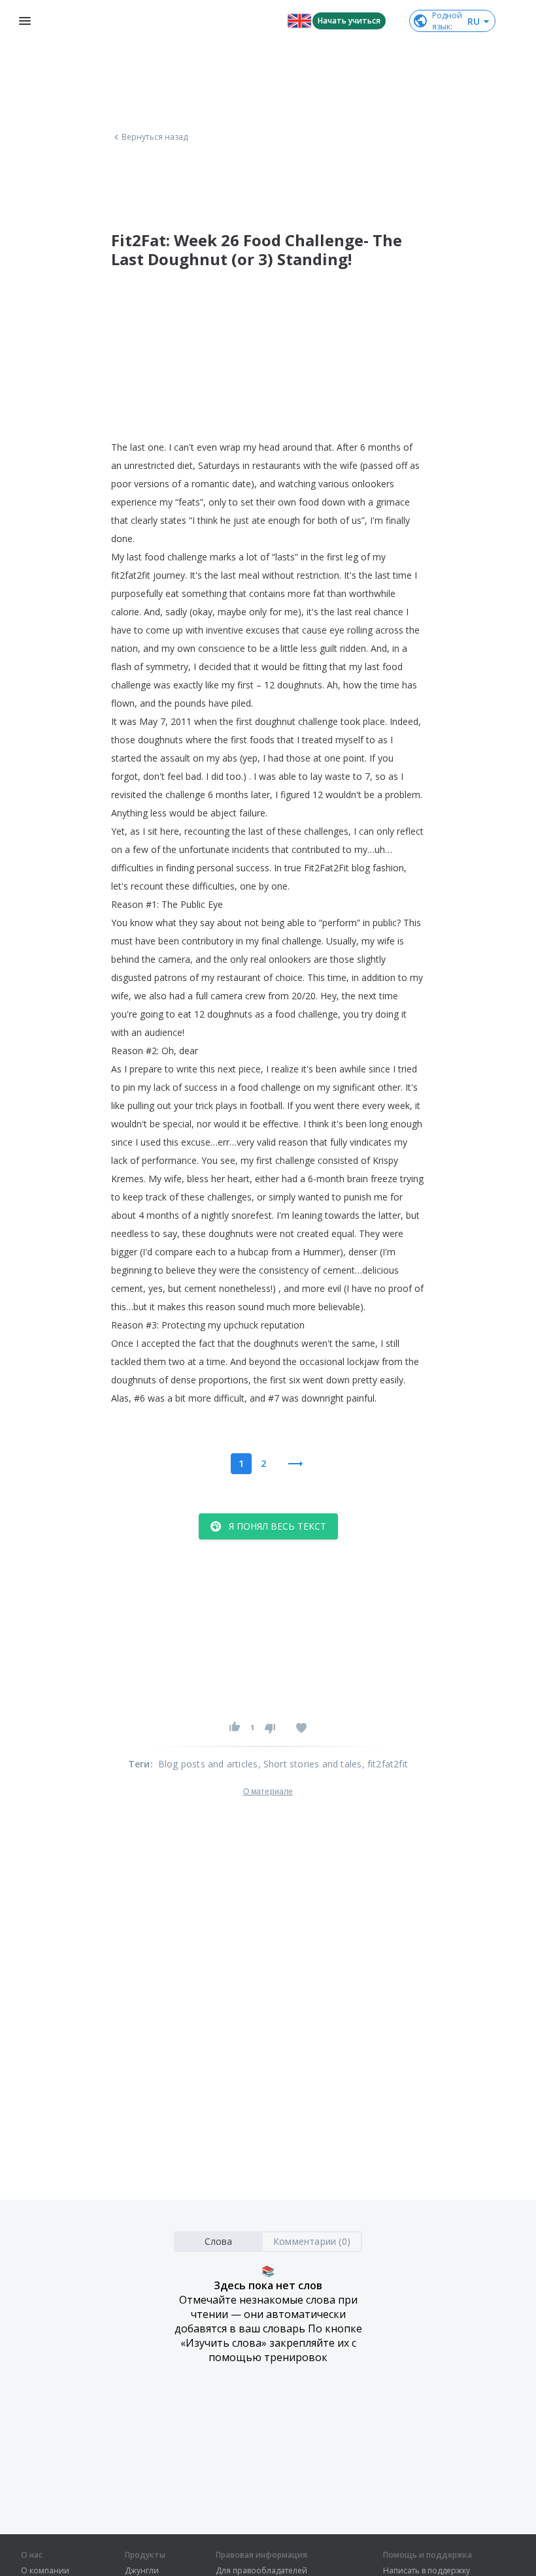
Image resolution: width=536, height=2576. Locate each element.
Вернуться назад (155, 137)
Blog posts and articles (208, 1764)
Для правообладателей (261, 2571)
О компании (45, 2571)
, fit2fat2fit (385, 1764)
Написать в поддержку (427, 2571)
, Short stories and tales (310, 1764)
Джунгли (142, 2571)
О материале (268, 1792)
